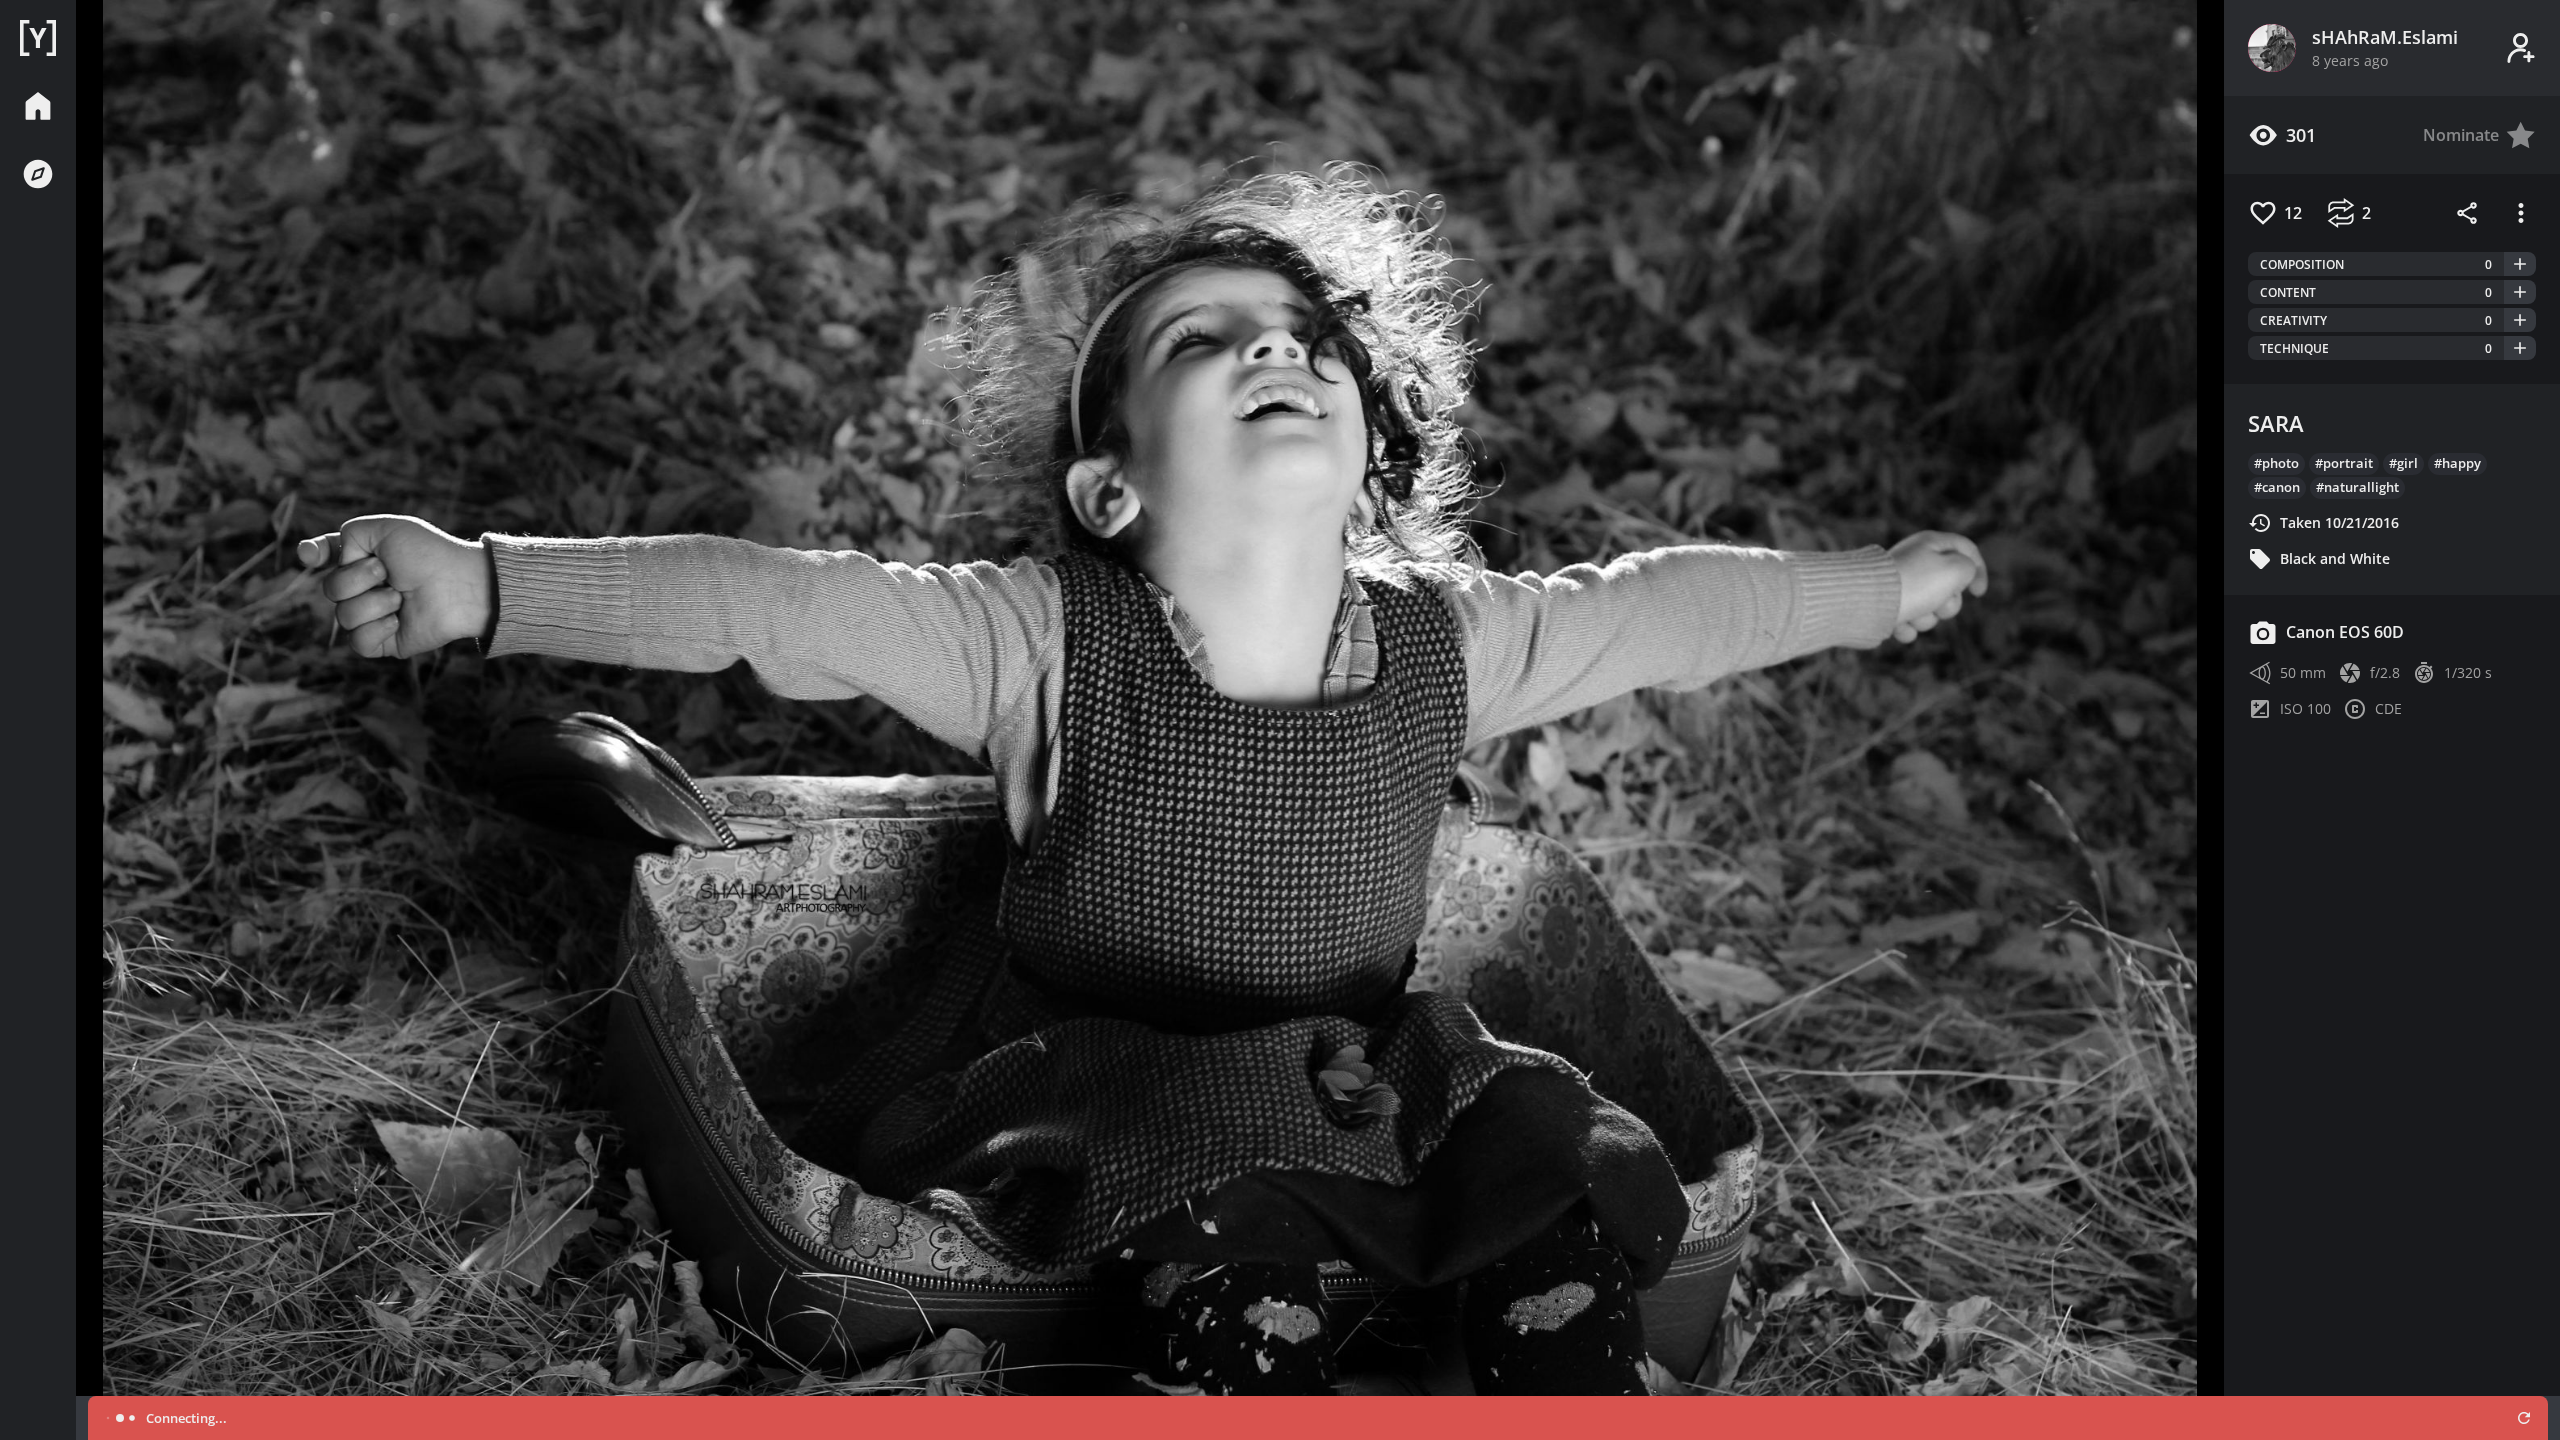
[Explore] (38, 174)
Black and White (2335, 558)
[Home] (38, 38)
